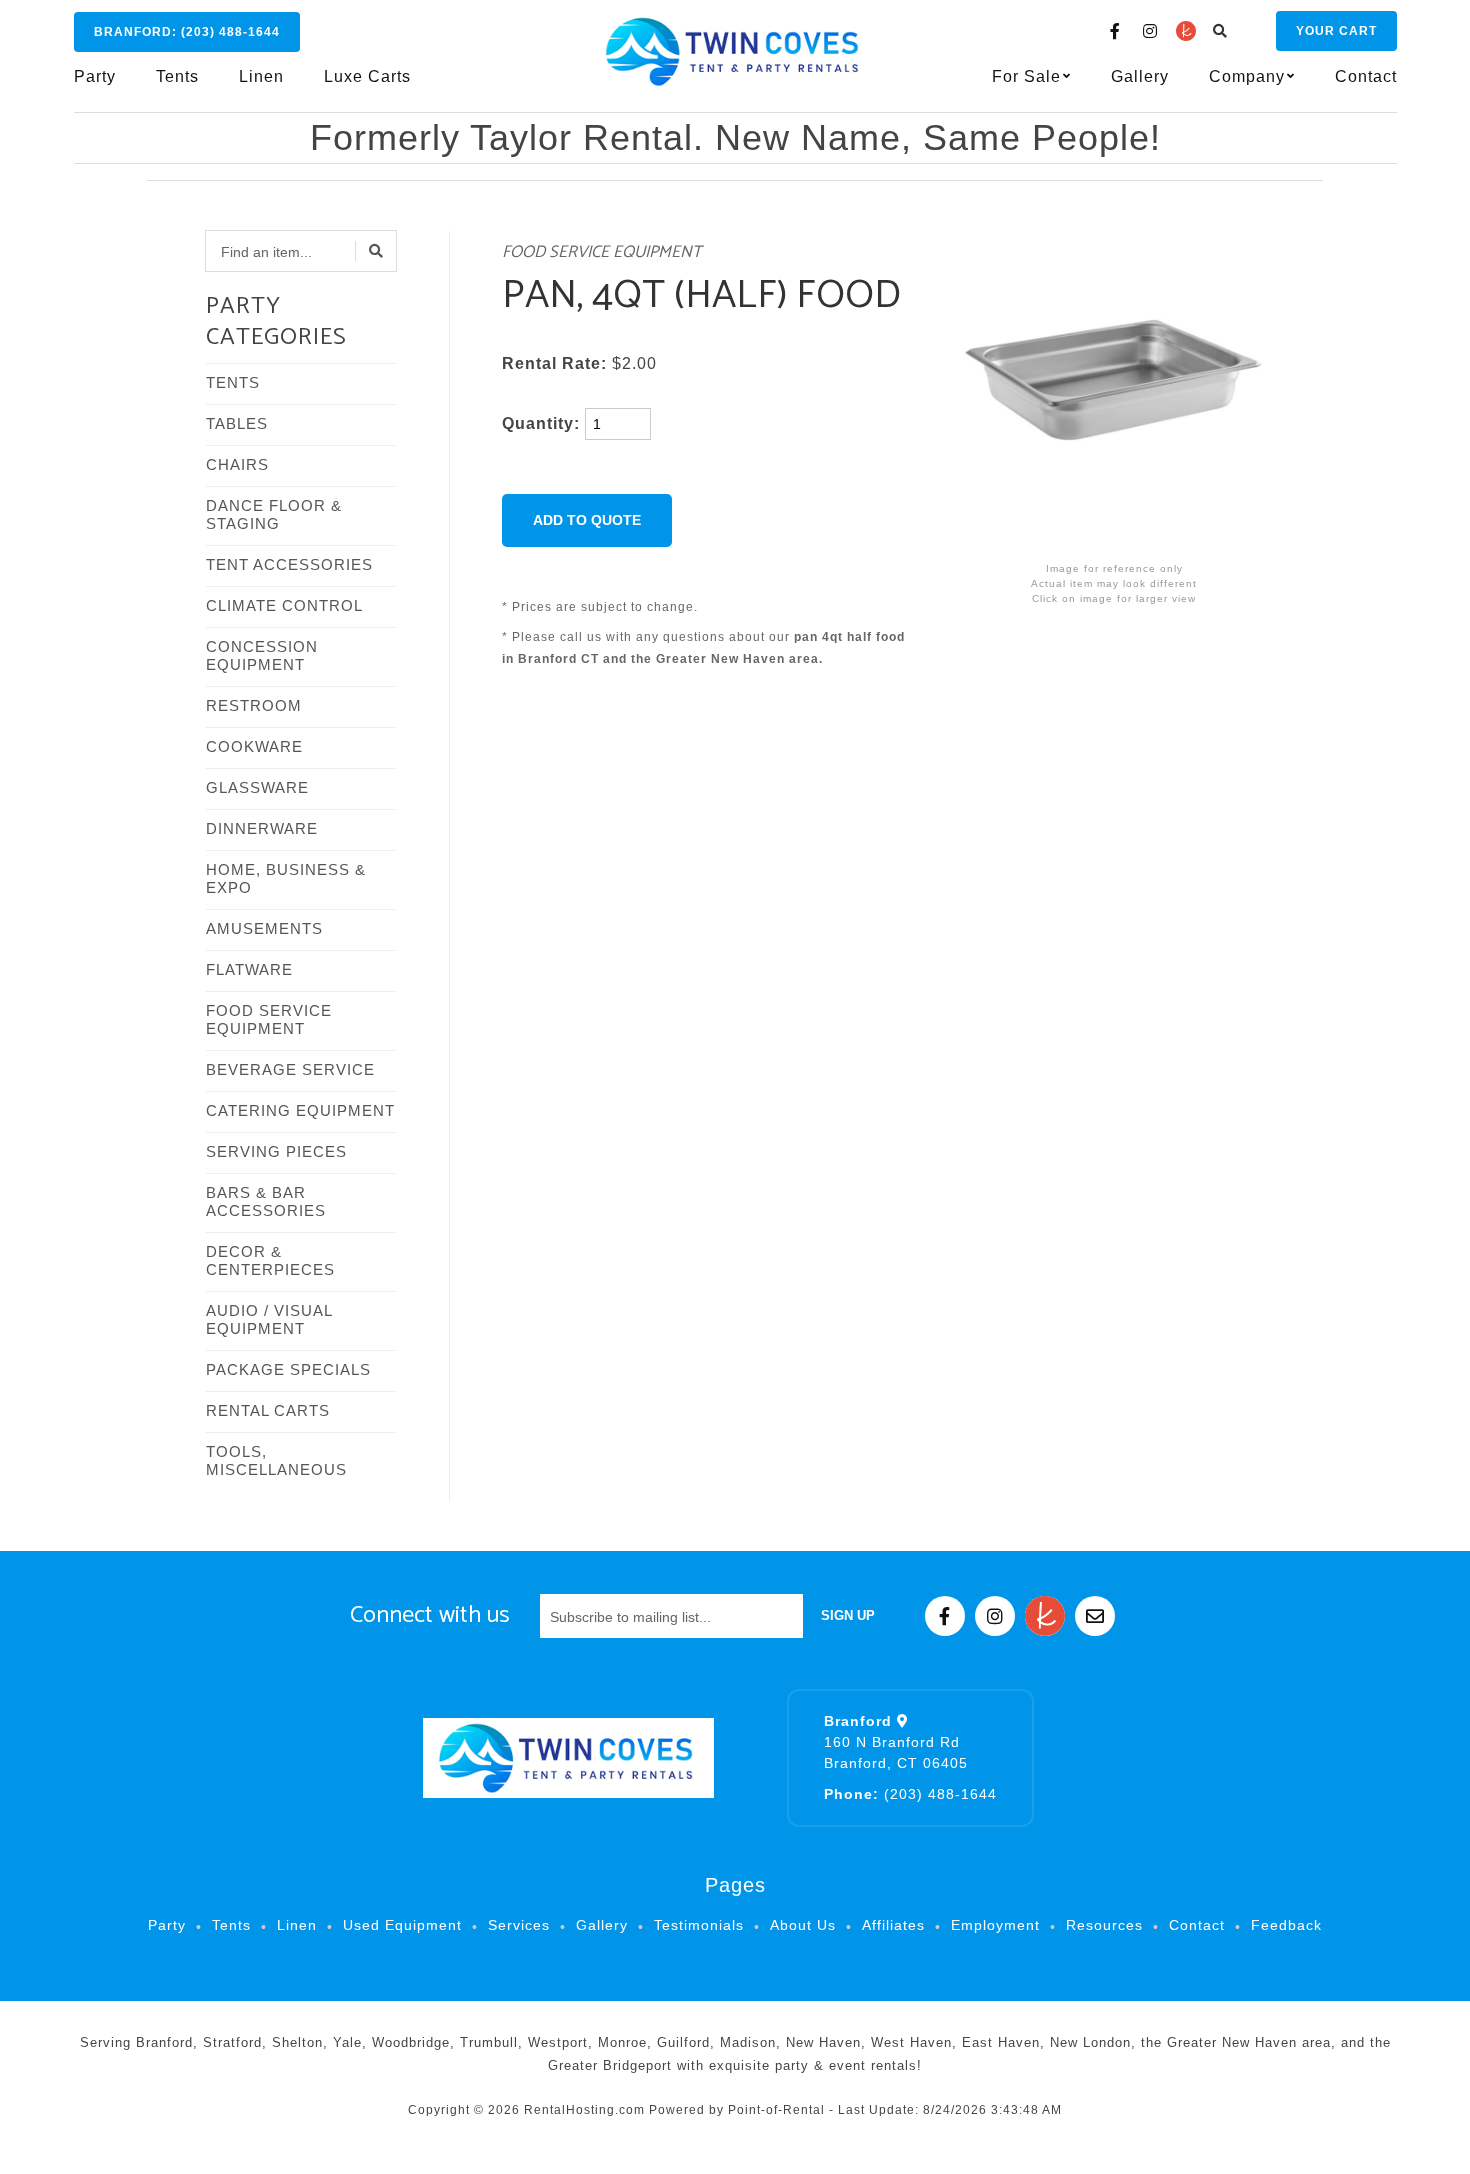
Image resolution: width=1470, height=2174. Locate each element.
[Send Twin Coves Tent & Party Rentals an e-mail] (1095, 1616)
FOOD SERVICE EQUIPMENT (269, 1019)
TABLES (237, 423)
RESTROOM (254, 705)
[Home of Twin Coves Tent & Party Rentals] (568, 1758)
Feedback (1286, 1925)
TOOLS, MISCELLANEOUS (276, 1460)
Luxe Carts (367, 76)
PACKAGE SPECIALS (288, 1369)
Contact (1366, 76)
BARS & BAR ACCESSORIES (266, 1201)
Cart (1336, 31)
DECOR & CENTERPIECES (270, 1260)
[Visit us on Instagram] (1151, 31)
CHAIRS (237, 464)
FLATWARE (249, 969)
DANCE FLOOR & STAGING (274, 514)
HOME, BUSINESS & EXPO (286, 878)
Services (519, 1925)
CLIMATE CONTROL (284, 605)
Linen (261, 76)
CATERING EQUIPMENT (300, 1110)
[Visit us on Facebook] (1116, 31)
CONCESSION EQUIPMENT (262, 655)
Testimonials (699, 1925)
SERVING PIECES (276, 1151)
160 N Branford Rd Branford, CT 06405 (896, 1742)
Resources (1104, 1925)
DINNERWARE (262, 828)
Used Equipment (402, 1925)
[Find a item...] (376, 251)
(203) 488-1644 (910, 1794)
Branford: (187, 32)
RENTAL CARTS (268, 1410)
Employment (995, 1925)
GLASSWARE (257, 787)
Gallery (1140, 76)
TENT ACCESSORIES (289, 564)
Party (95, 76)
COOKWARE (254, 746)
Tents (177, 76)
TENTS (233, 382)
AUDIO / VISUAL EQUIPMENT (269, 1319)
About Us (803, 1925)
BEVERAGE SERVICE (290, 1069)
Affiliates (893, 1925)
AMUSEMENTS (264, 928)
